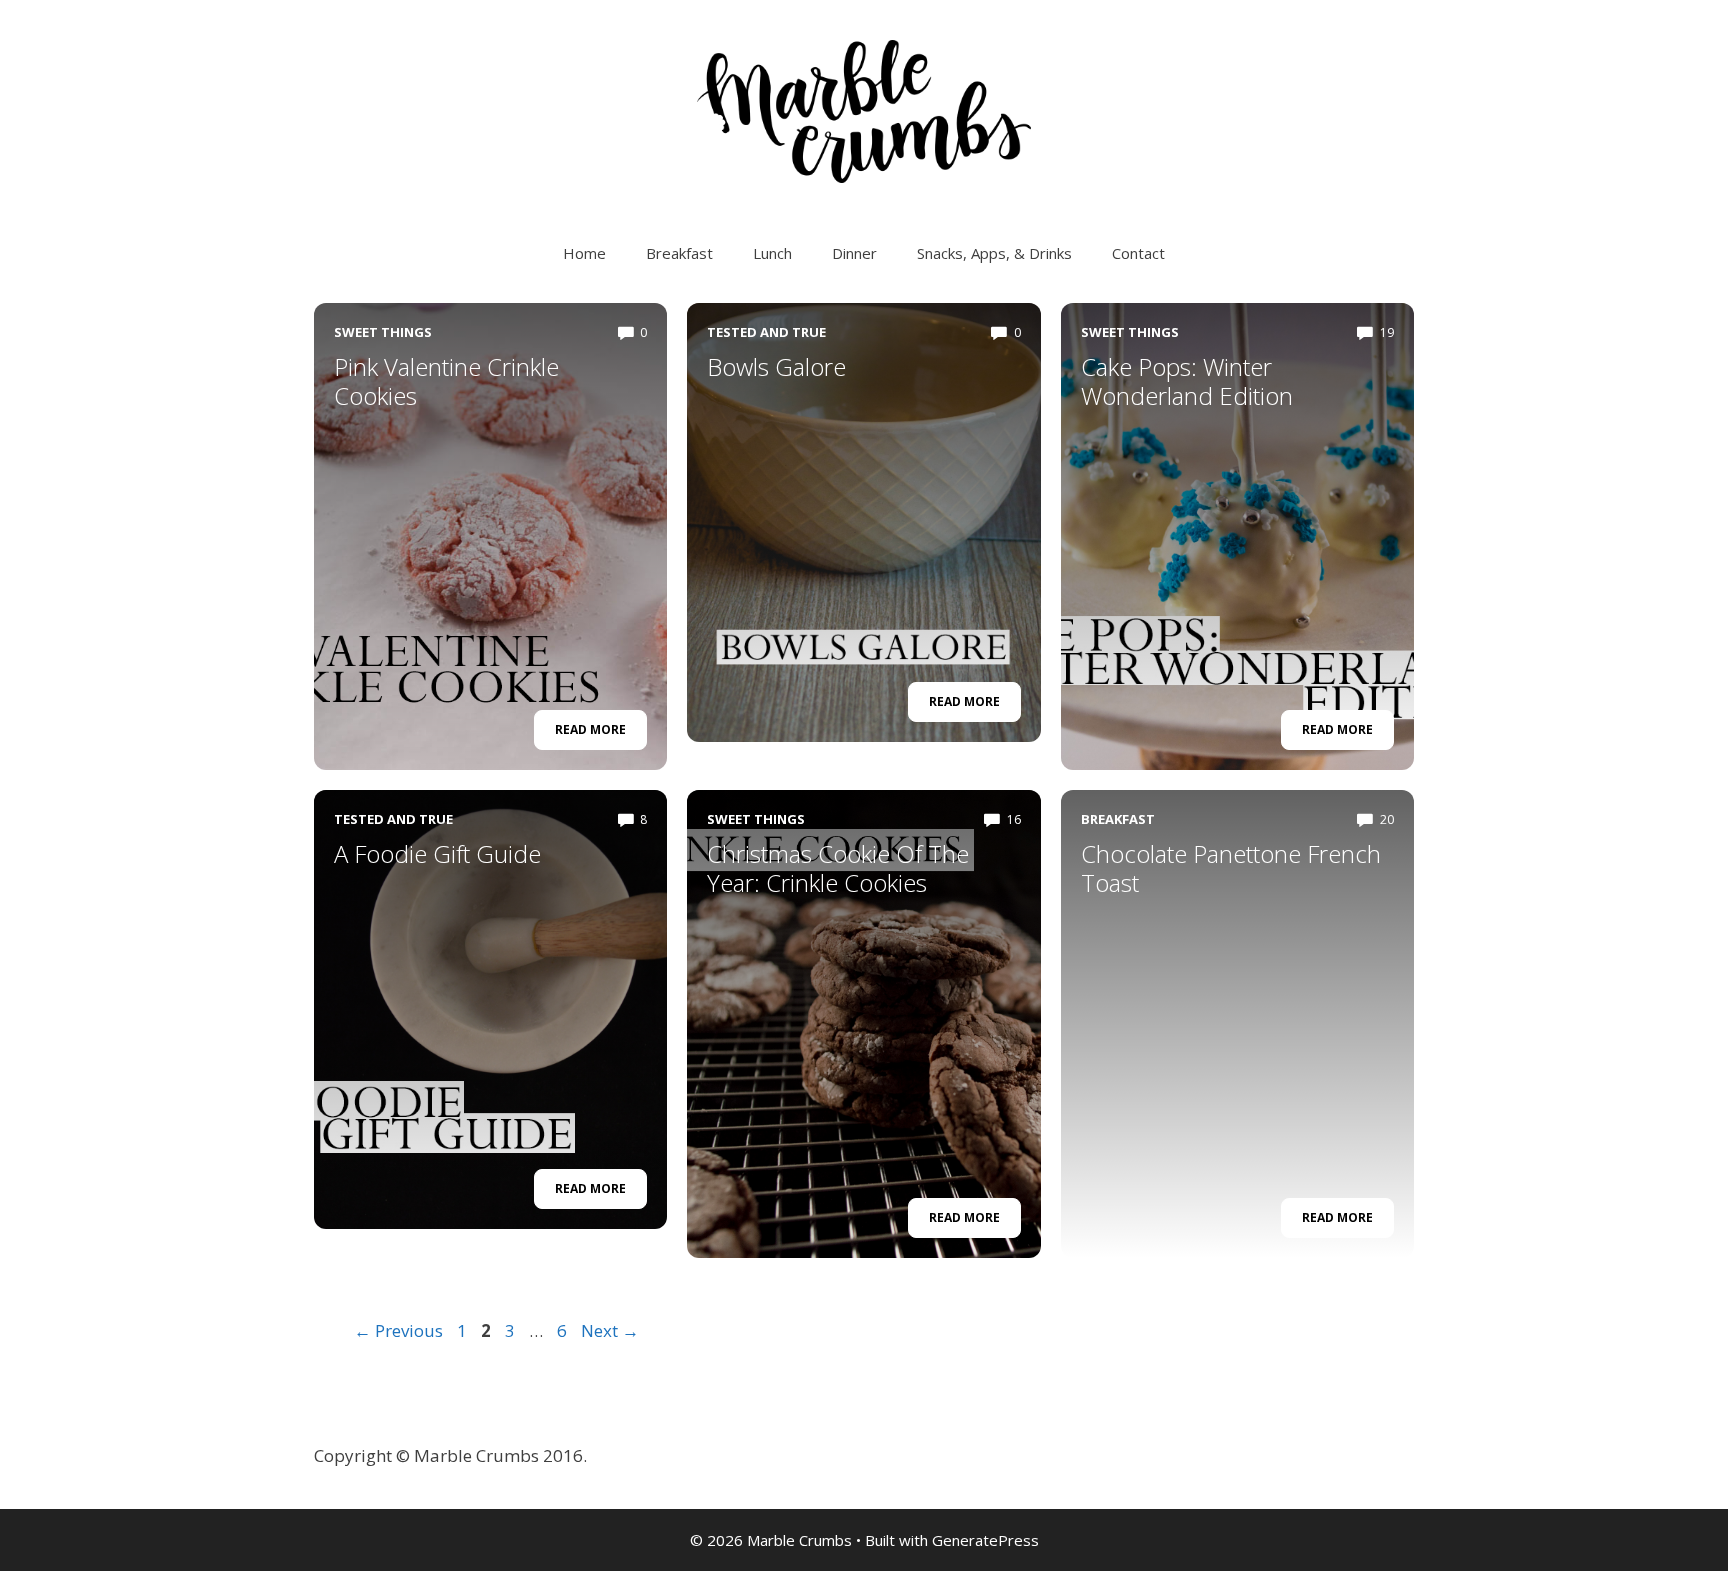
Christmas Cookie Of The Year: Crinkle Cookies (838, 868)
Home (584, 253)
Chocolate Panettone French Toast (1231, 868)
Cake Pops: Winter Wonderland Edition (1187, 381)
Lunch (772, 253)
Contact (1138, 253)
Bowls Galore (776, 366)
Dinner (854, 253)
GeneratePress (985, 1540)
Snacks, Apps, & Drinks (994, 253)
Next (610, 1330)
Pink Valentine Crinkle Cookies (446, 381)
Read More (590, 729)
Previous (398, 1330)
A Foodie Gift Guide (437, 853)
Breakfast (679, 253)
